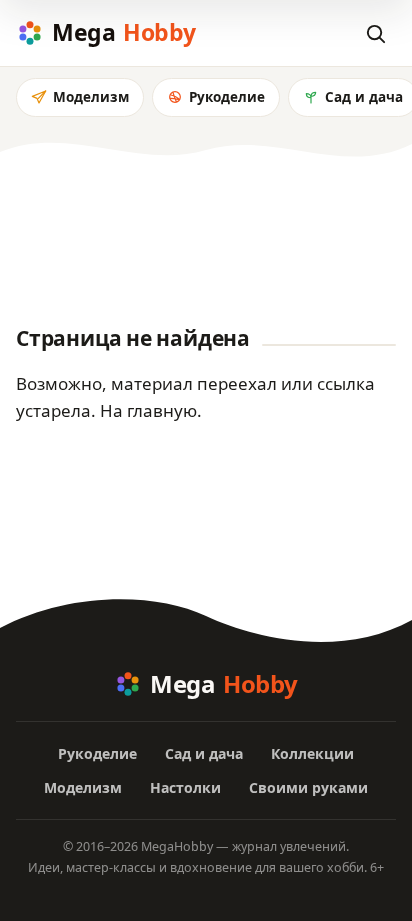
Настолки (185, 787)
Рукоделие (227, 97)
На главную (148, 410)
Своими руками (308, 787)
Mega (124, 32)
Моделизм (91, 97)
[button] (375, 33)
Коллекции (312, 753)
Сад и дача (204, 753)
